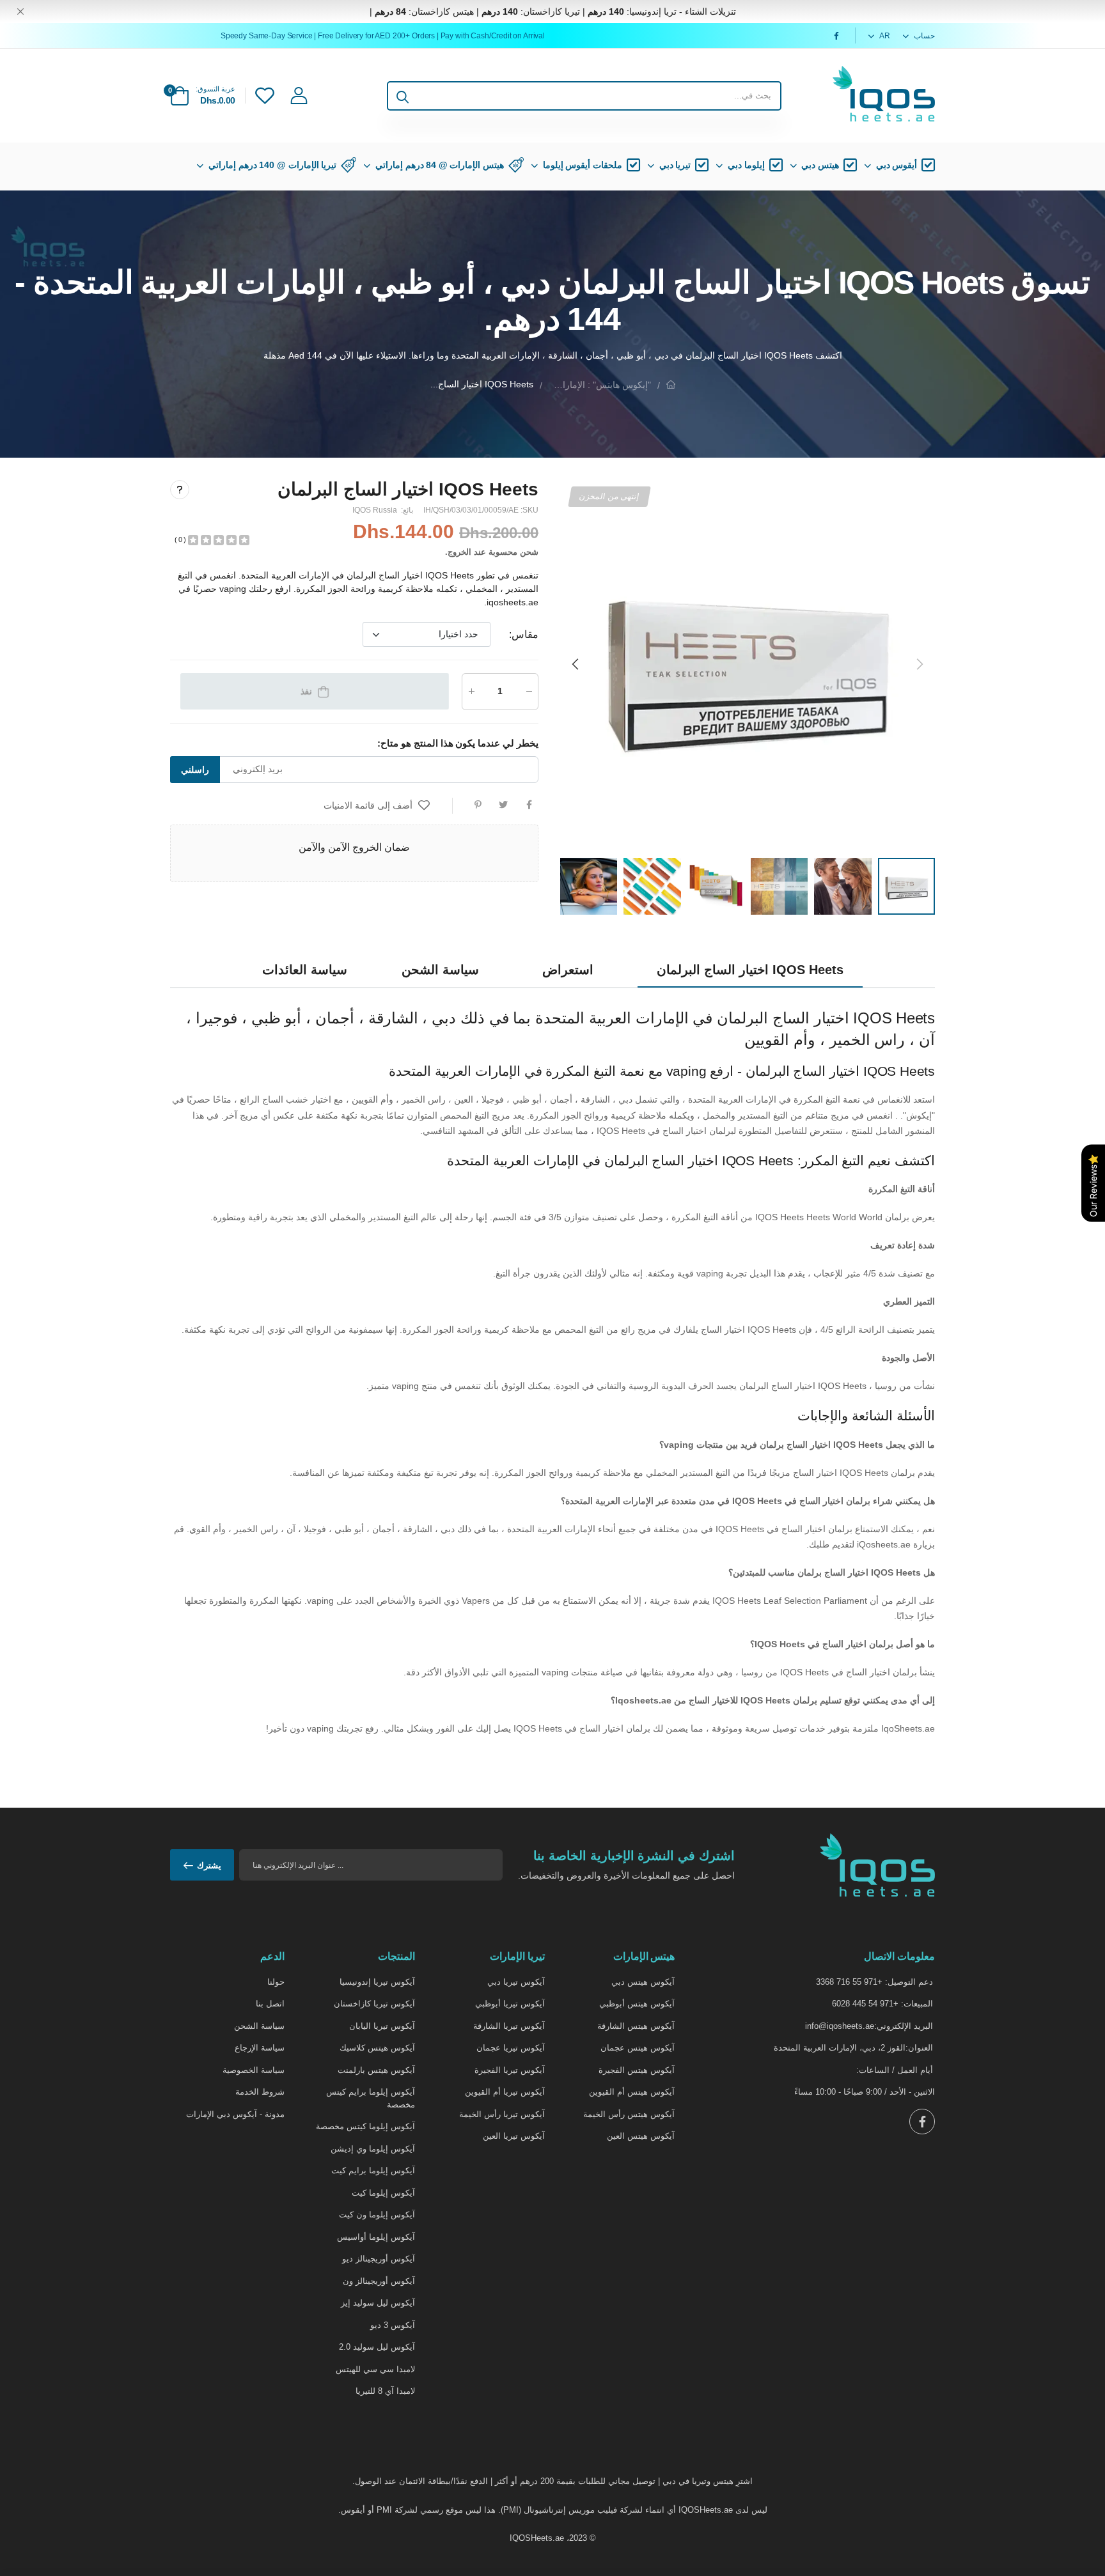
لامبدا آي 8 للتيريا (385, 2391)
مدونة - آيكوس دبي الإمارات (235, 2114)
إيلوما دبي (746, 165)
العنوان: (919, 2048)
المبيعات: (917, 2004)
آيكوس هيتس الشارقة (636, 2026)
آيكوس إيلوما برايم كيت (373, 2170)
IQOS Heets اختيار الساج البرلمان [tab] (750, 970)
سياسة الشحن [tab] (440, 970)
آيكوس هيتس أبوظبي (637, 2004)
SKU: (529, 510)
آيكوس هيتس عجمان (638, 2048)
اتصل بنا (270, 2004)
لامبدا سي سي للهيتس (375, 2369)
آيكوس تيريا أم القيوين (505, 2092)
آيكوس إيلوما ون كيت (377, 2215)
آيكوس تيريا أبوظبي (510, 2004)
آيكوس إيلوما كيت (383, 2193)
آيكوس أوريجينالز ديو (379, 2259)
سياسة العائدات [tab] (305, 970)
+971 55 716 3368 (849, 1982)
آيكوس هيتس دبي (643, 1982)
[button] (576, 664)
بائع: (406, 510)
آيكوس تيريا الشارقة (509, 2026)
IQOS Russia (375, 510)
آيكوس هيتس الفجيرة (637, 2070)
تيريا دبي (675, 165)
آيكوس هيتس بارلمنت (376, 2070)
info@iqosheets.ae (840, 2026)
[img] (219, 539)
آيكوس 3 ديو (393, 2325)
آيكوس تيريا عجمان (511, 2048)
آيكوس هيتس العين (641, 2136)
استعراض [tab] (568, 970)
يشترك (209, 1866)
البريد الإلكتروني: (904, 2026)
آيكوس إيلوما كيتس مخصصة (365, 2126)
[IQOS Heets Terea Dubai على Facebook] (835, 36)
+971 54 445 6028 (865, 2004)
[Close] (20, 12)
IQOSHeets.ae (537, 2538)
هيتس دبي (820, 165)
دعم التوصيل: (909, 1982)
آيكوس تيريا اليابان (382, 2026)
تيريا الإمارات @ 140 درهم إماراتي (272, 165)
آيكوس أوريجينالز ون (379, 2281)
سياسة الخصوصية (254, 2070)
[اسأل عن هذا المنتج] (180, 489)
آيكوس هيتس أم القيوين (632, 2092)
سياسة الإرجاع (260, 2048)
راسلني (195, 769)
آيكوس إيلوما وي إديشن (373, 2149)
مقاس (524, 634)
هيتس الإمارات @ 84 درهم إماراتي (440, 165)
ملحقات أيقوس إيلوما (583, 165)
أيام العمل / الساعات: (895, 2070)
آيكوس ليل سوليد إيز (378, 2303)
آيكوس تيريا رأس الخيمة (502, 2114)
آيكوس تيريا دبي (516, 1982)
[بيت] (671, 384)
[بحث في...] (403, 96)
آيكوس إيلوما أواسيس (376, 2237)
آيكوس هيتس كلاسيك (377, 2048)
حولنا (276, 1982)
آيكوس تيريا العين (514, 2136)
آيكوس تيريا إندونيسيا (377, 1982)
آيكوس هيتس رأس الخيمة (629, 2114)
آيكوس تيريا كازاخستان (374, 2004)
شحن (529, 552)
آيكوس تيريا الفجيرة (510, 2070)
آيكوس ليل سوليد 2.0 (377, 2347)
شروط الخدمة (260, 2092)
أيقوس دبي (897, 165)
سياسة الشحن (259, 2026)
